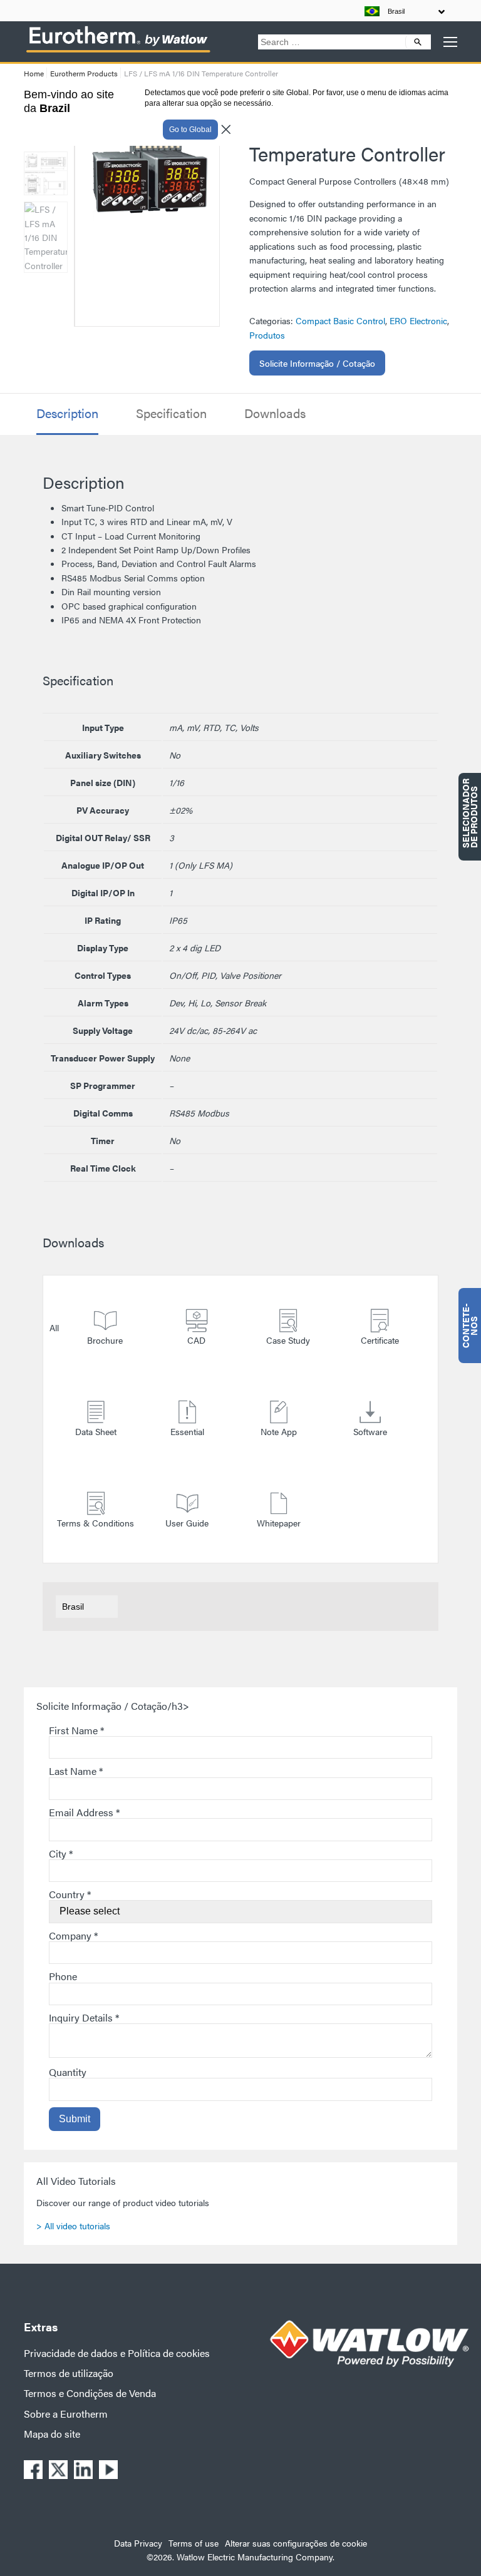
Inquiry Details (84, 2017)
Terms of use (194, 2543)
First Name (76, 1730)
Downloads (275, 413)
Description (67, 413)
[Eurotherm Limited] (118, 52)
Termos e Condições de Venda (90, 2393)
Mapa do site (52, 2434)
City (61, 1853)
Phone (63, 1976)
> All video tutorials (73, 2226)
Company (73, 1935)
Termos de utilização (69, 2373)
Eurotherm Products (84, 73)
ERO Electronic (418, 320)
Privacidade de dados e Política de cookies (117, 2353)
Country (70, 1894)
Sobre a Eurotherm (66, 2414)
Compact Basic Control (340, 320)
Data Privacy (138, 2543)
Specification (171, 413)
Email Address (84, 1812)
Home (34, 73)
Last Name (76, 1771)
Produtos (267, 335)
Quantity (68, 2072)
